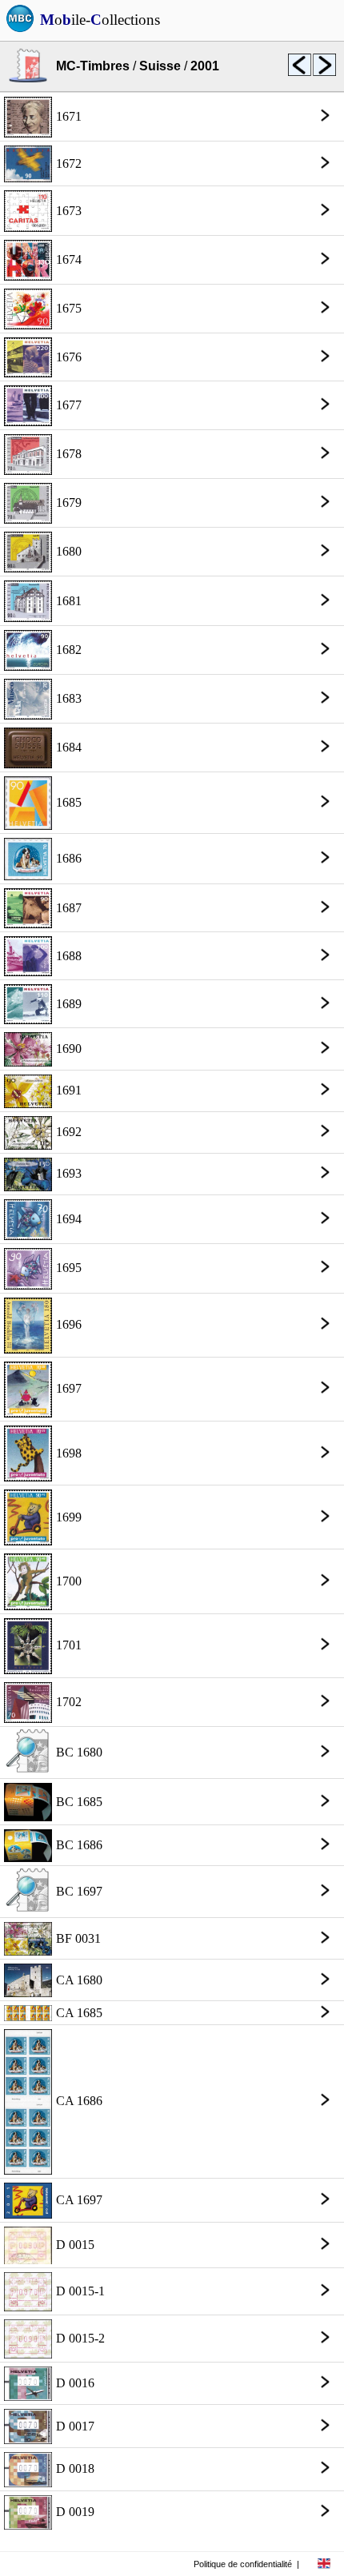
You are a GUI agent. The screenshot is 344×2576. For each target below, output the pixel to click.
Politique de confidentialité (243, 2564)
